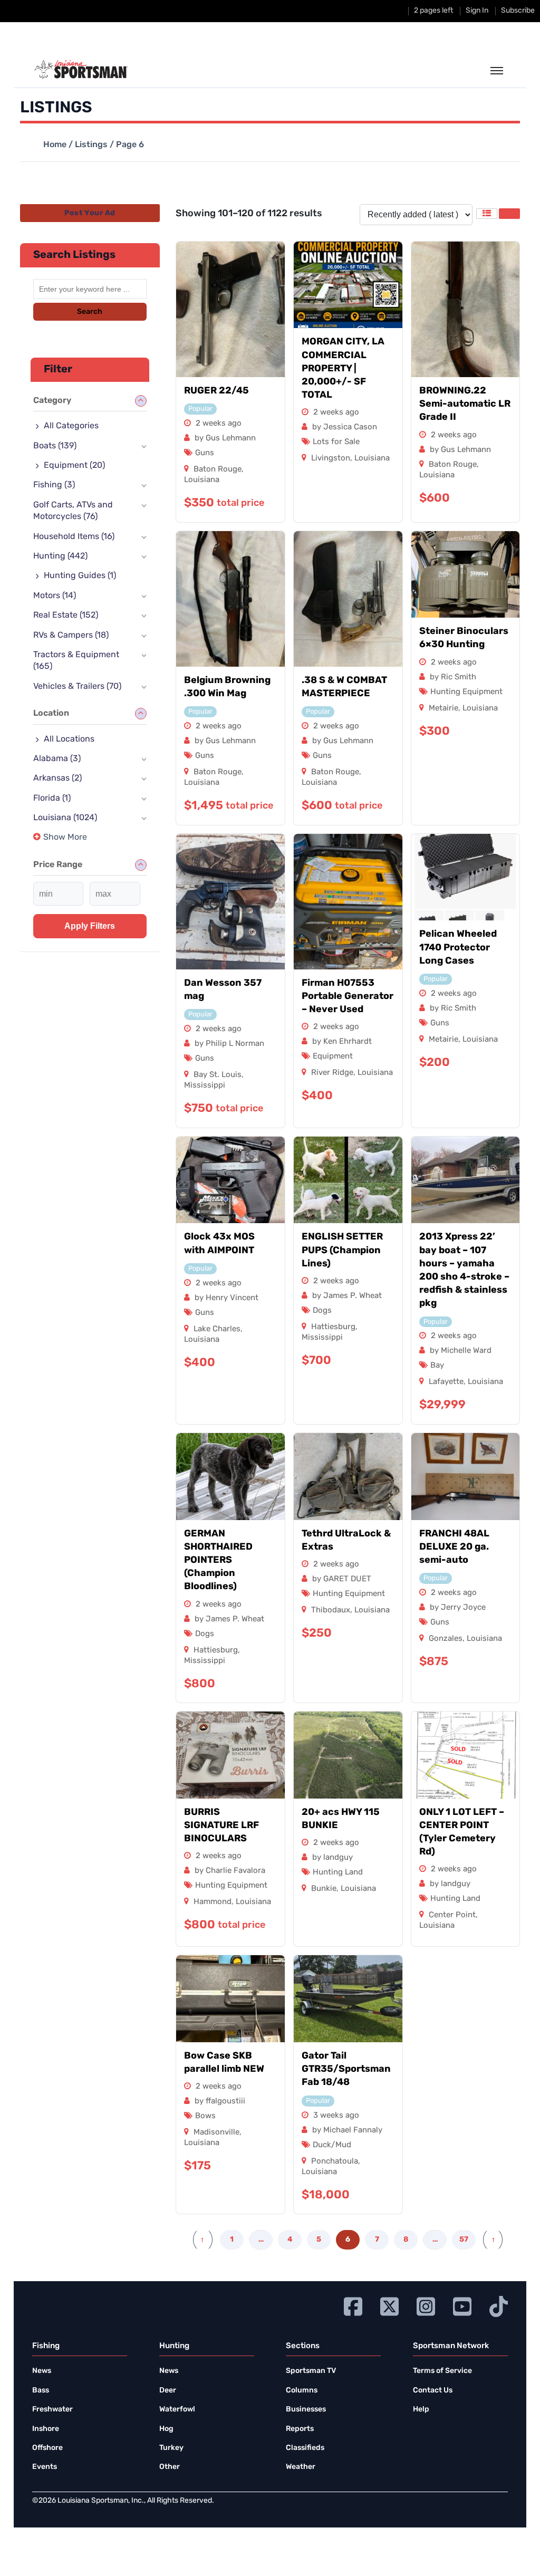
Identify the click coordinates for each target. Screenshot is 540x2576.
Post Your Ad (90, 213)
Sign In (477, 11)
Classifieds (305, 2448)
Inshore (46, 2429)
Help (421, 2410)
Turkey (171, 2448)
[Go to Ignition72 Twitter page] (389, 2305)
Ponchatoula (335, 2162)
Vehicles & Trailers (77, 687)
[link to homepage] (81, 70)
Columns (302, 2391)
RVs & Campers (71, 636)
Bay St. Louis (218, 1075)
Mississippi (205, 1086)
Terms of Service (442, 2371)
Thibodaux (331, 1611)
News (42, 2371)
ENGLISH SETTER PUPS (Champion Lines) (342, 1251)
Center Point (452, 1915)
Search (90, 312)
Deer (168, 2391)
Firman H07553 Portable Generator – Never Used (348, 997)
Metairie (443, 709)
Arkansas (57, 778)
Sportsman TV (311, 2371)
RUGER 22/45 (216, 391)
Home (55, 145)
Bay (437, 1366)
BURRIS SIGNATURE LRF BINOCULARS (221, 1826)
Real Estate (66, 616)
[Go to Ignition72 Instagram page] (426, 2305)
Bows (205, 2116)
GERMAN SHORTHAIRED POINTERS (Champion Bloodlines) (218, 1561)
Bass (41, 2391)
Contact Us (433, 2391)
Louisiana (202, 480)
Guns (205, 453)
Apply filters (90, 926)
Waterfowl (177, 2410)
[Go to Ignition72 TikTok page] (499, 2305)
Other (170, 2467)
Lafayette (446, 1382)
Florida (52, 799)
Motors (55, 596)
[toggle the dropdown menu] (497, 71)
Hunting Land (338, 1873)
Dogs (322, 1311)
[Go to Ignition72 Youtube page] (462, 2305)
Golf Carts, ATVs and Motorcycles (73, 511)
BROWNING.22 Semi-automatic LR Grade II (465, 405)
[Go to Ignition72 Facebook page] (353, 2305)
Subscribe (518, 11)
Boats (55, 446)
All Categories (71, 426)
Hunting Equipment (466, 692)
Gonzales (446, 1639)
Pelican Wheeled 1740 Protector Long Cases (458, 948)
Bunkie (324, 1889)
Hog (166, 2429)
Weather (301, 2467)
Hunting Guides (80, 576)
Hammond (213, 1902)
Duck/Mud (332, 2145)
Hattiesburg (333, 1327)
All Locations (69, 739)
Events (45, 2467)
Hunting (60, 556)
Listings (91, 145)
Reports (300, 2429)
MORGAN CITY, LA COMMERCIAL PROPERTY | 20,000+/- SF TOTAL (343, 369)
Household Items (74, 537)
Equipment (333, 1057)
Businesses (306, 2410)
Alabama (57, 759)
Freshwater (52, 2410)
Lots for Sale (336, 442)
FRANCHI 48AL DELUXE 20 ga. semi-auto (454, 1547)
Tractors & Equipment (76, 661)
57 (464, 2240)
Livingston (331, 459)
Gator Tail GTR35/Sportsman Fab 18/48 (346, 2070)
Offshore (47, 2448)
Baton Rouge (218, 470)
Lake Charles (217, 1329)
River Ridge (332, 1073)
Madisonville (216, 2133)
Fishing (54, 485)
